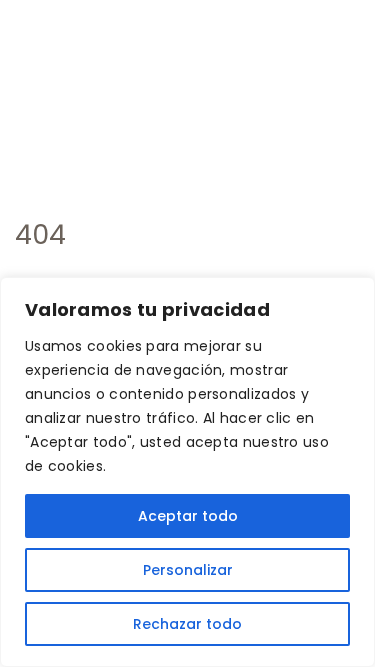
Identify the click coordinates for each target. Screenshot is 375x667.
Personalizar (188, 570)
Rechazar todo (187, 624)
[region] (187, 472)
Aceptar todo (188, 516)
